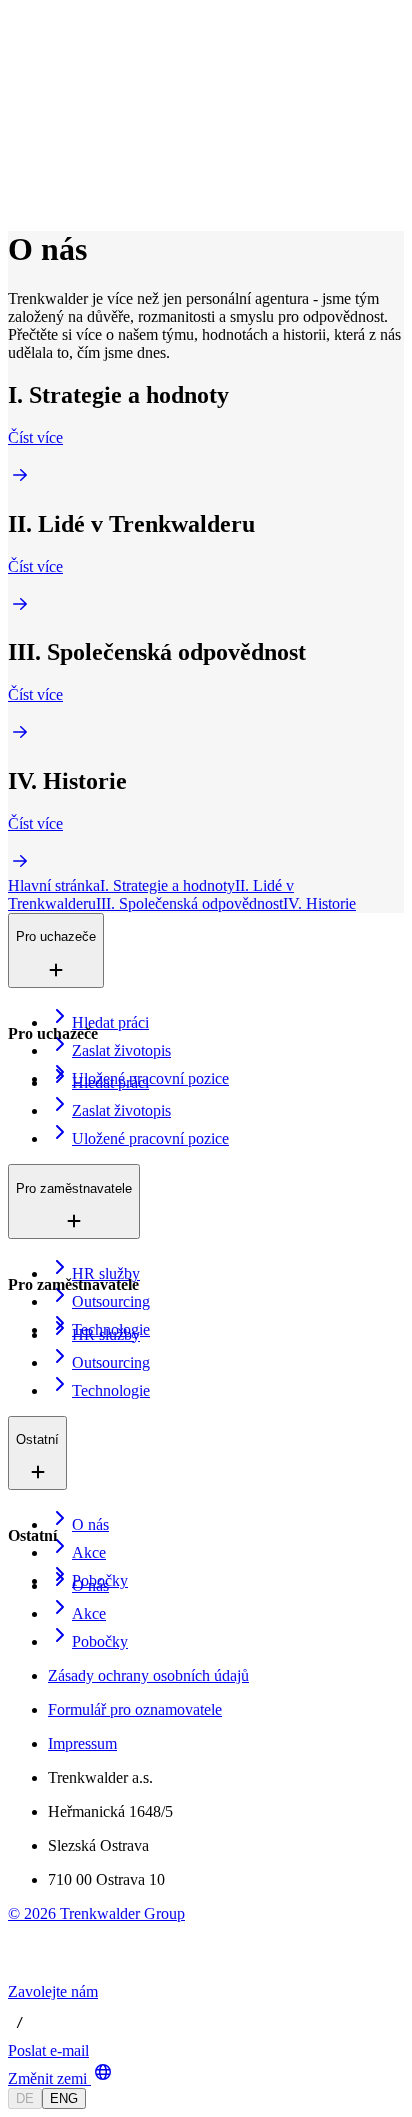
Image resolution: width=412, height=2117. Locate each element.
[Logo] (82, 34)
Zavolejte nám (53, 1991)
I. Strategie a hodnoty (167, 885)
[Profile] (24, 197)
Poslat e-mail (48, 2050)
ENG (64, 2098)
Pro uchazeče (96, 88)
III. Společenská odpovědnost (189, 903)
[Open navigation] (16, 58)
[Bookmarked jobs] (20, 175)
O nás (73, 130)
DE (25, 2098)
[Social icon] (28, 1973)
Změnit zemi (47, 2078)
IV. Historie (319, 903)
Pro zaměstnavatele (114, 109)
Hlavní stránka (54, 885)
